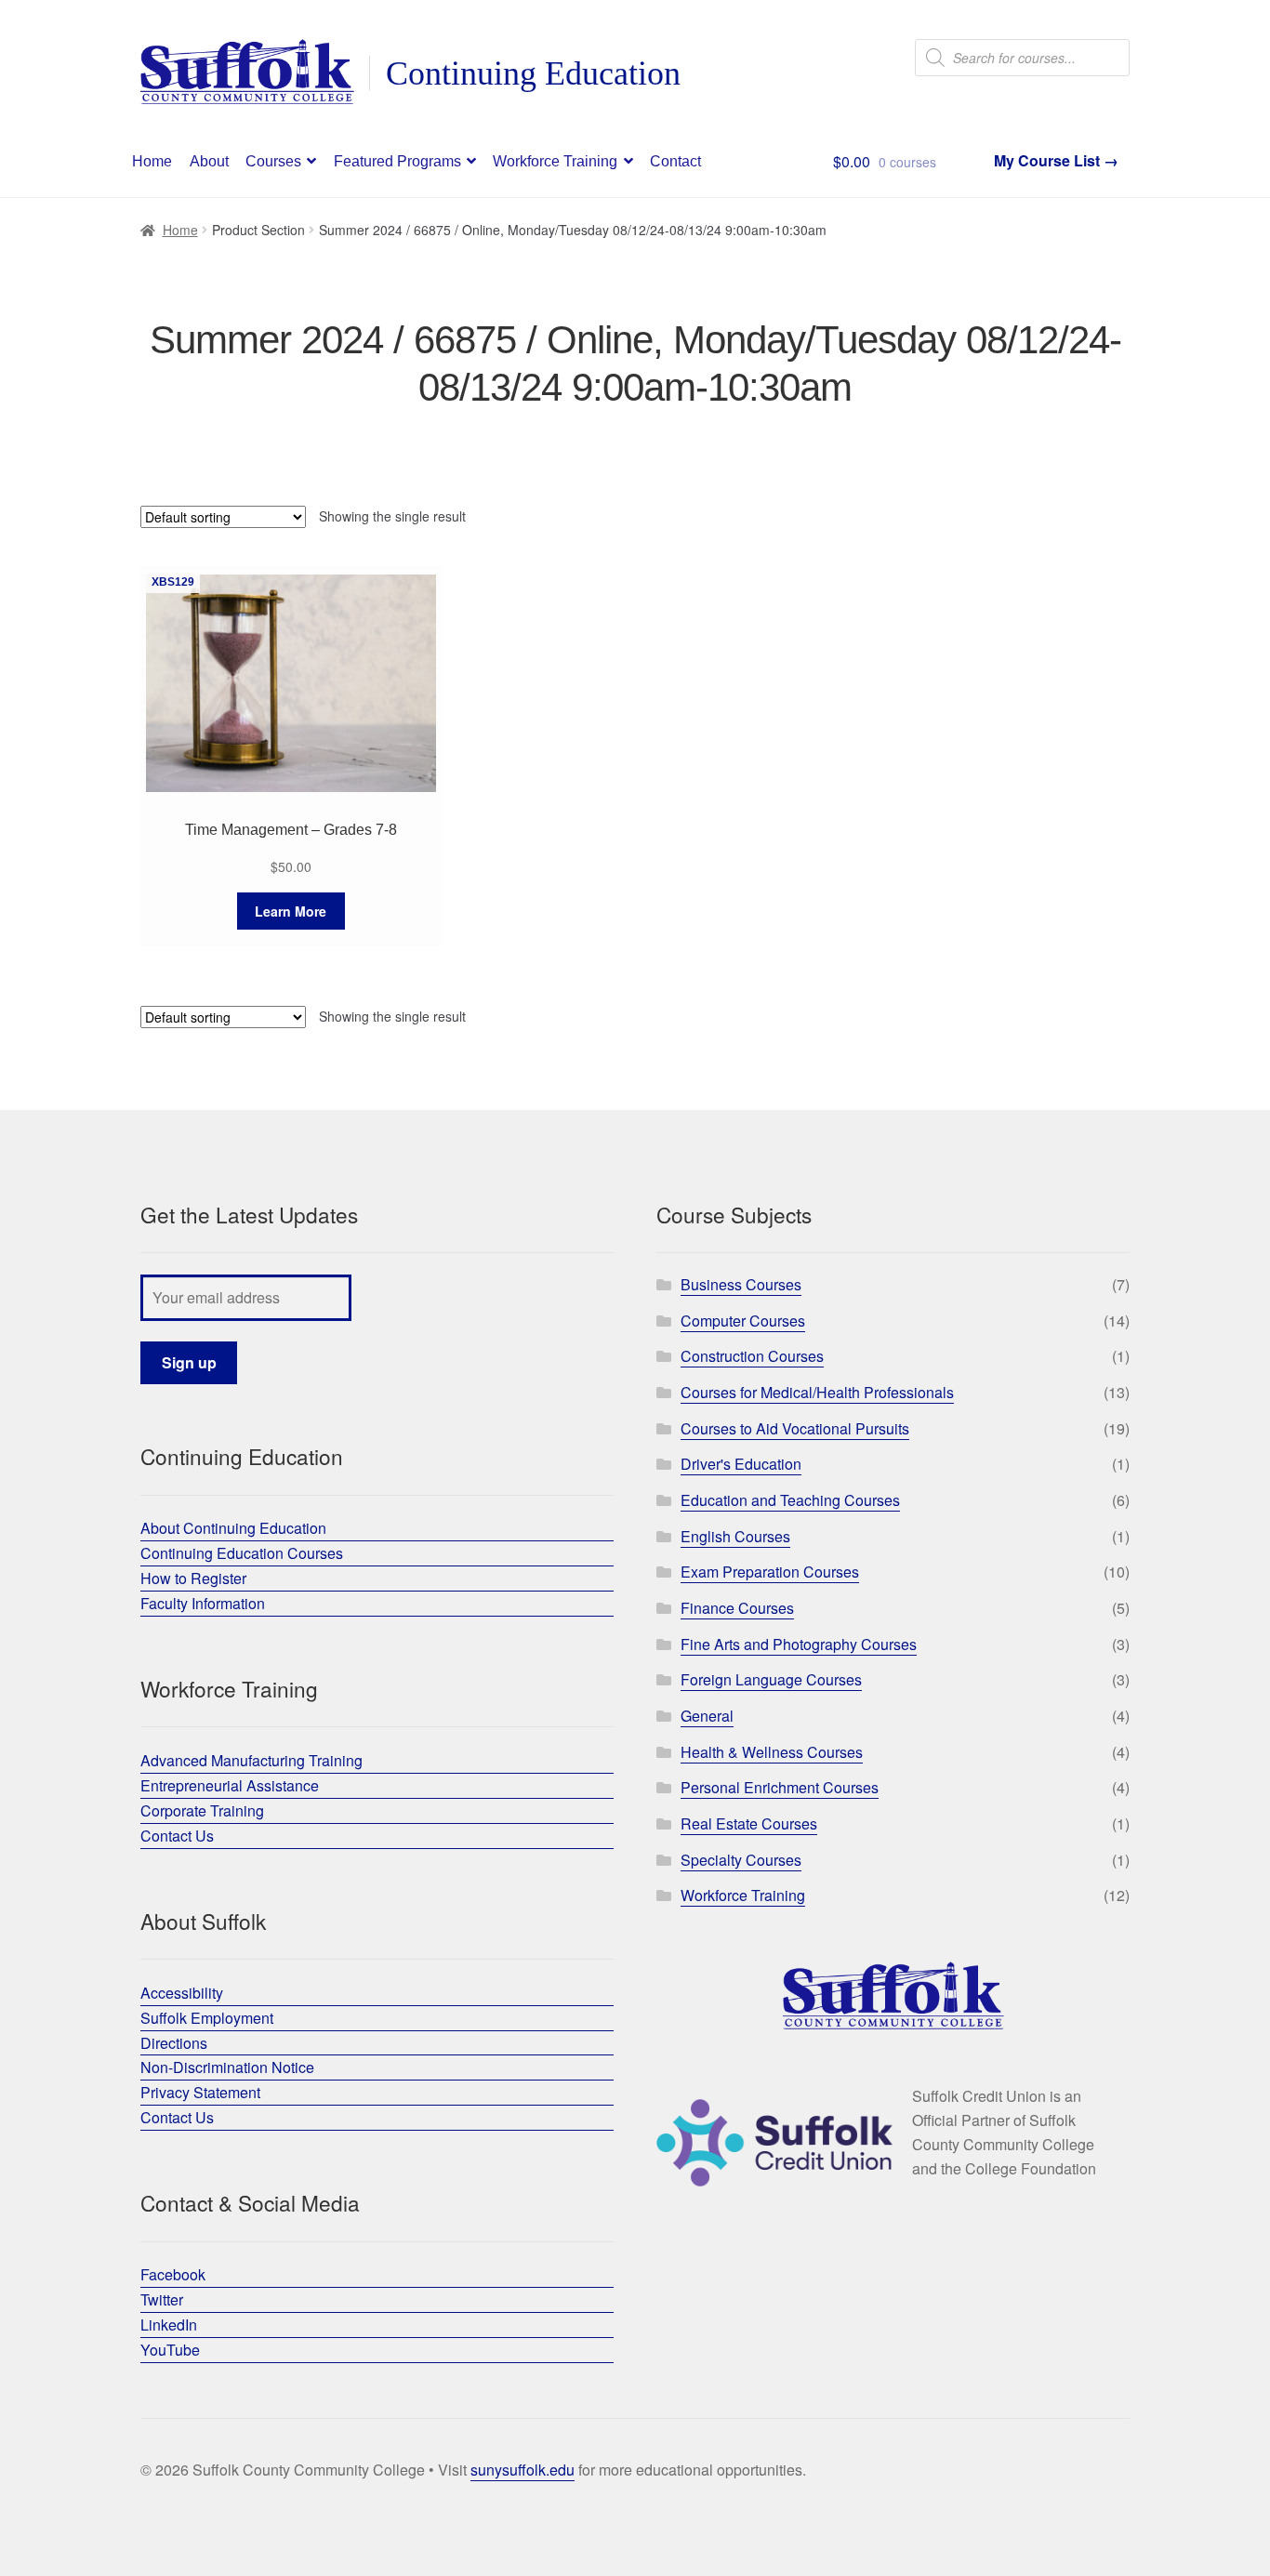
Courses (273, 161)
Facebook (173, 2274)
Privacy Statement (200, 2092)
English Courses (735, 1536)
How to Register (193, 1578)
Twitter (162, 2299)
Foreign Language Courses (771, 1679)
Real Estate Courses (749, 1823)
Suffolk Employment (207, 2018)
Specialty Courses (741, 1860)
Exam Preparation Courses (770, 1572)
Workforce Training (555, 161)
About (209, 161)
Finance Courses (737, 1608)
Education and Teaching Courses (790, 1500)
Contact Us (177, 1836)
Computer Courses (743, 1321)
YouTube (170, 2350)
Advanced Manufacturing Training (251, 1760)
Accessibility (182, 1993)
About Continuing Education (233, 1528)
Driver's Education (741, 1464)
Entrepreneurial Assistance (230, 1785)
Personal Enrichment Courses (780, 1787)
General (707, 1716)
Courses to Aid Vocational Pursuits (795, 1428)
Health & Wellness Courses (772, 1752)
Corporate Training (202, 1810)
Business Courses (741, 1284)
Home (152, 161)
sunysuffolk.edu (523, 2470)
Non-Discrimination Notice (227, 2067)
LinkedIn (169, 2325)
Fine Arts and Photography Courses (799, 1644)
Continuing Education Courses (242, 1553)
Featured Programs (397, 161)
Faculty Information (203, 1603)
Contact (675, 161)
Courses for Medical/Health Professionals (817, 1392)
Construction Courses (752, 1356)
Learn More (291, 911)
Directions (174, 2043)
